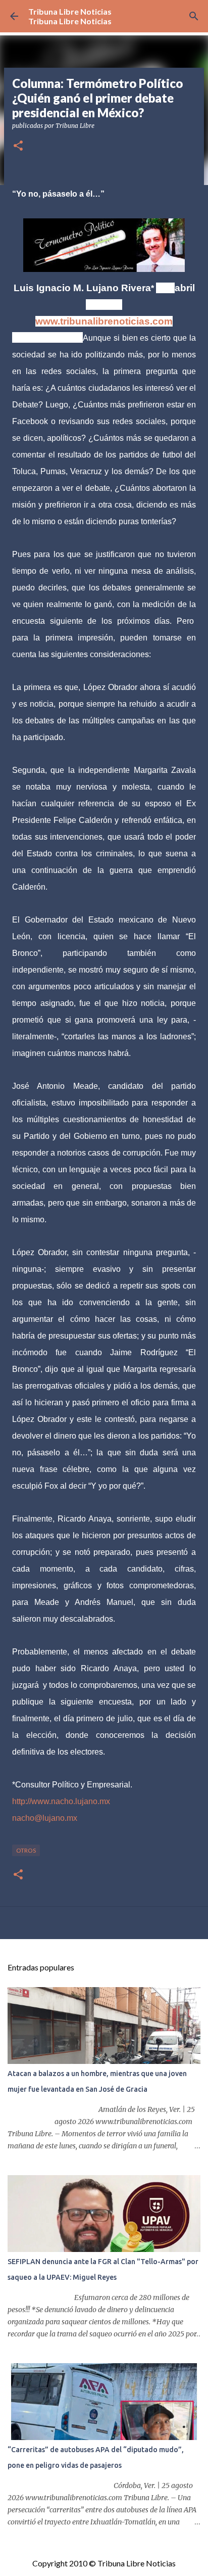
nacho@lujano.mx (45, 1818)
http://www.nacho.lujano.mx (61, 1801)
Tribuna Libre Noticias (70, 11)
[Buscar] (194, 16)
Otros (26, 1850)
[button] (18, 146)
